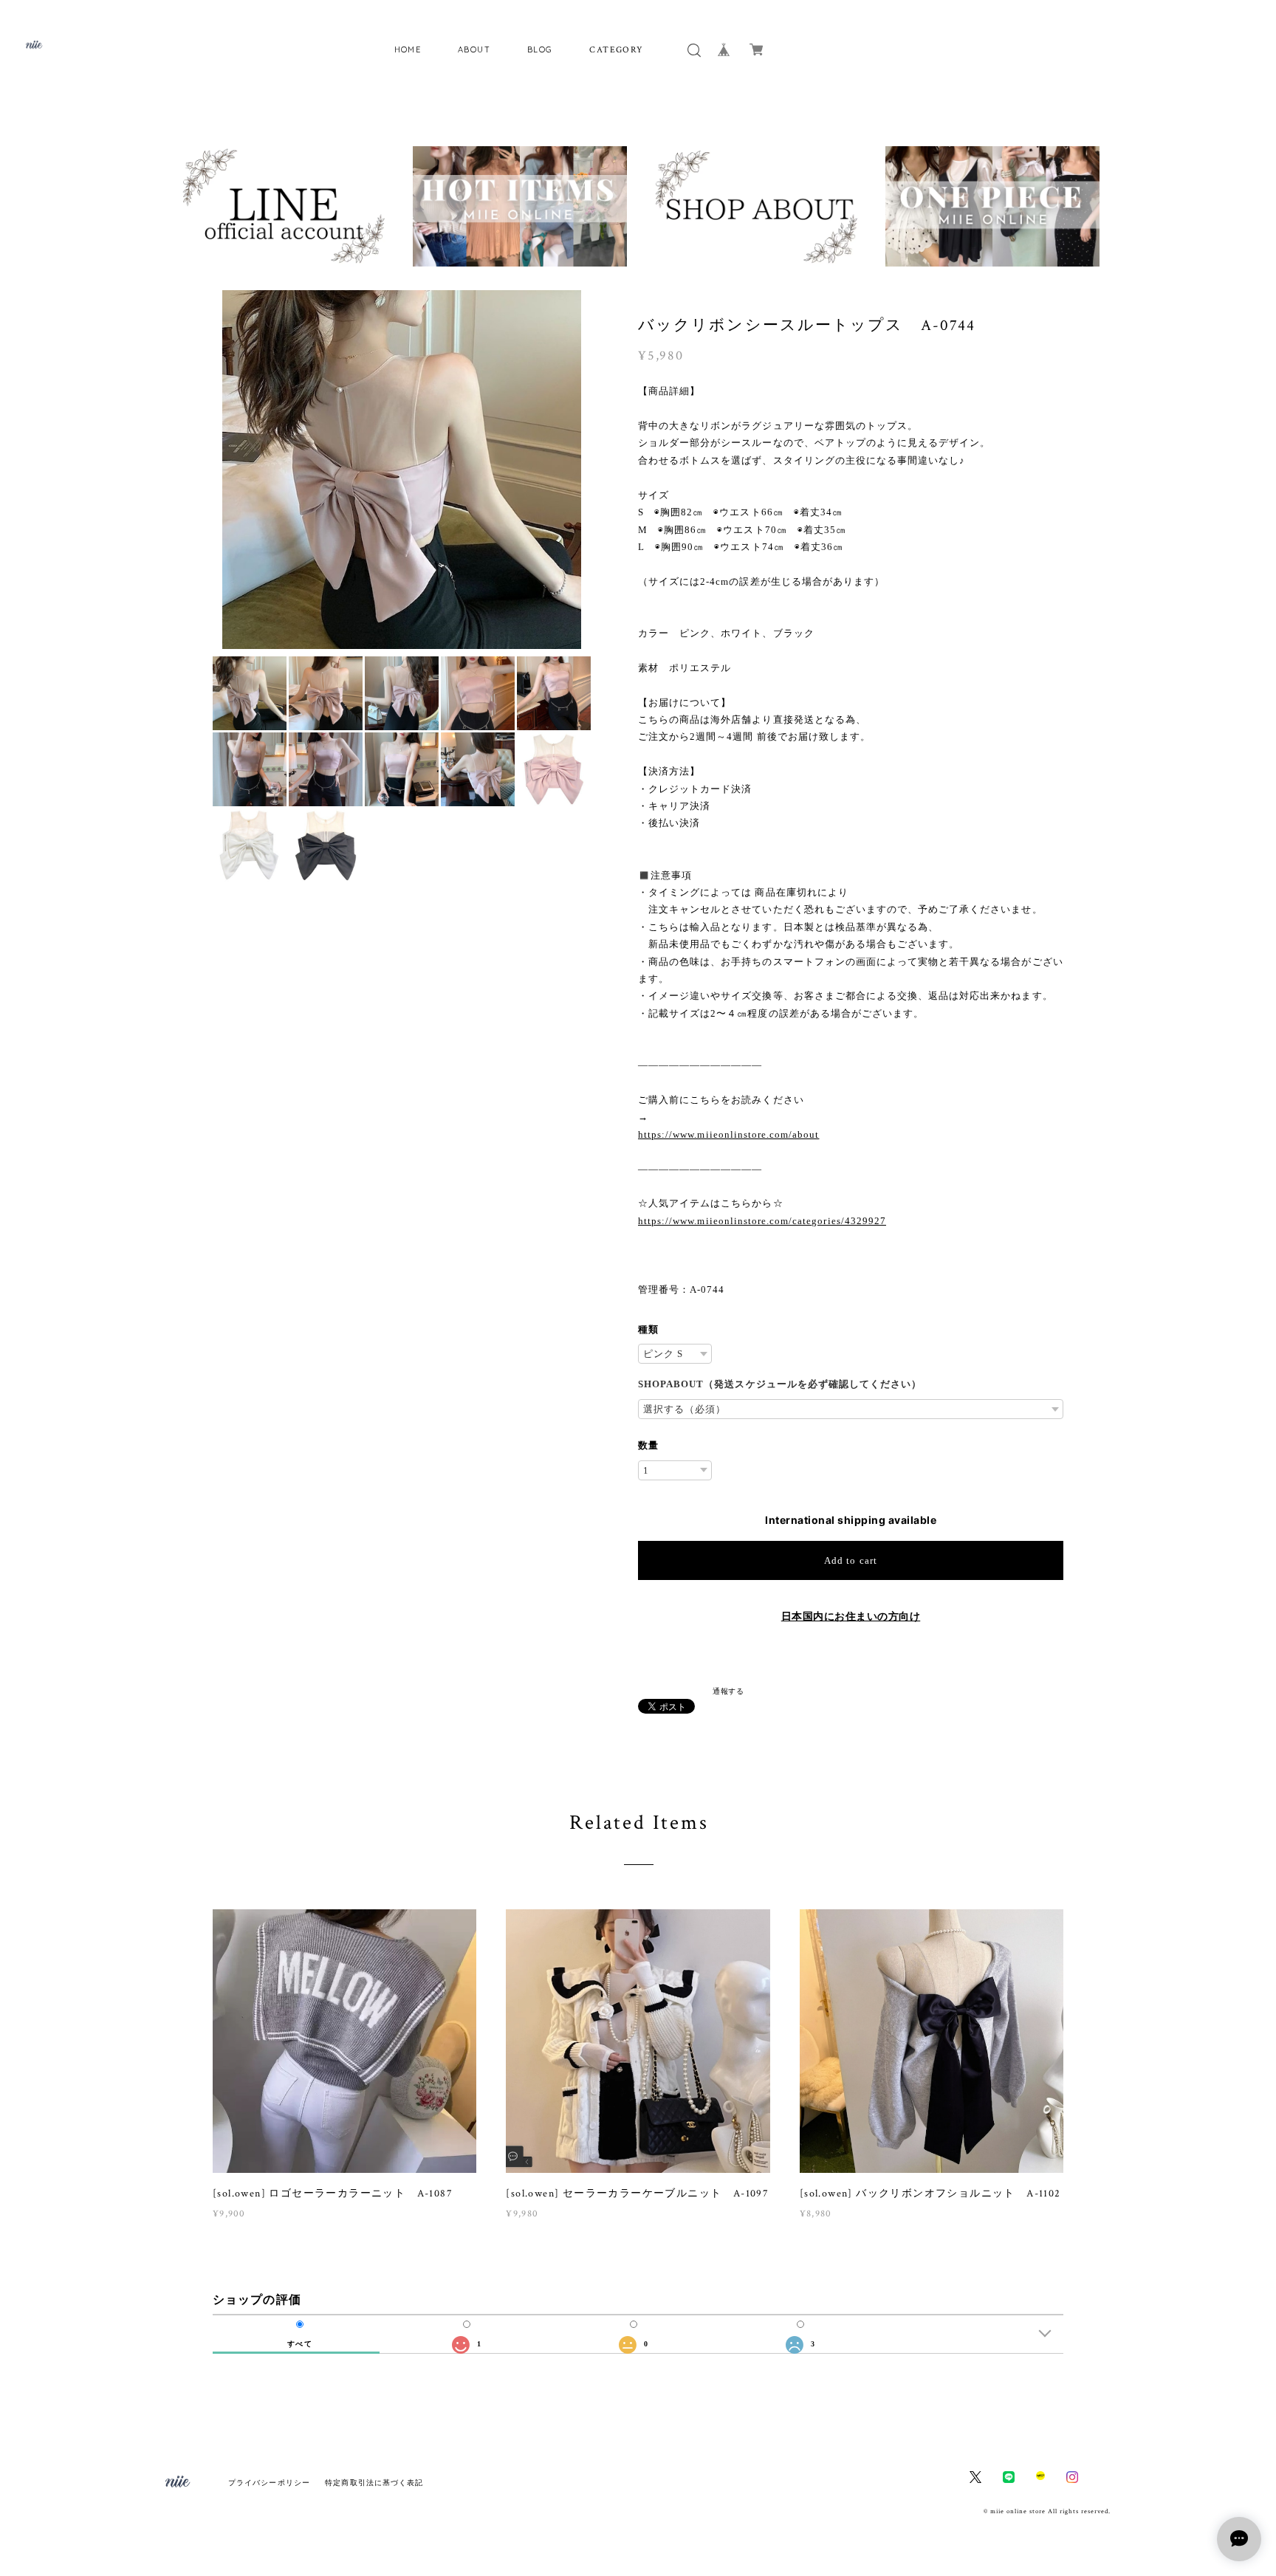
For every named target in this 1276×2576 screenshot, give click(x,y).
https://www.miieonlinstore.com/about (728, 1134)
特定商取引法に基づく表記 (374, 2483)
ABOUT (474, 49)
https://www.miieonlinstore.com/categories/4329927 (762, 1221)
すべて (299, 2344)
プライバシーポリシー (269, 2483)
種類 (648, 1329)
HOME (408, 49)
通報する (728, 1691)
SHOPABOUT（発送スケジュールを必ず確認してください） (780, 1384)
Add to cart (850, 1560)
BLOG (540, 49)
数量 (648, 1445)
